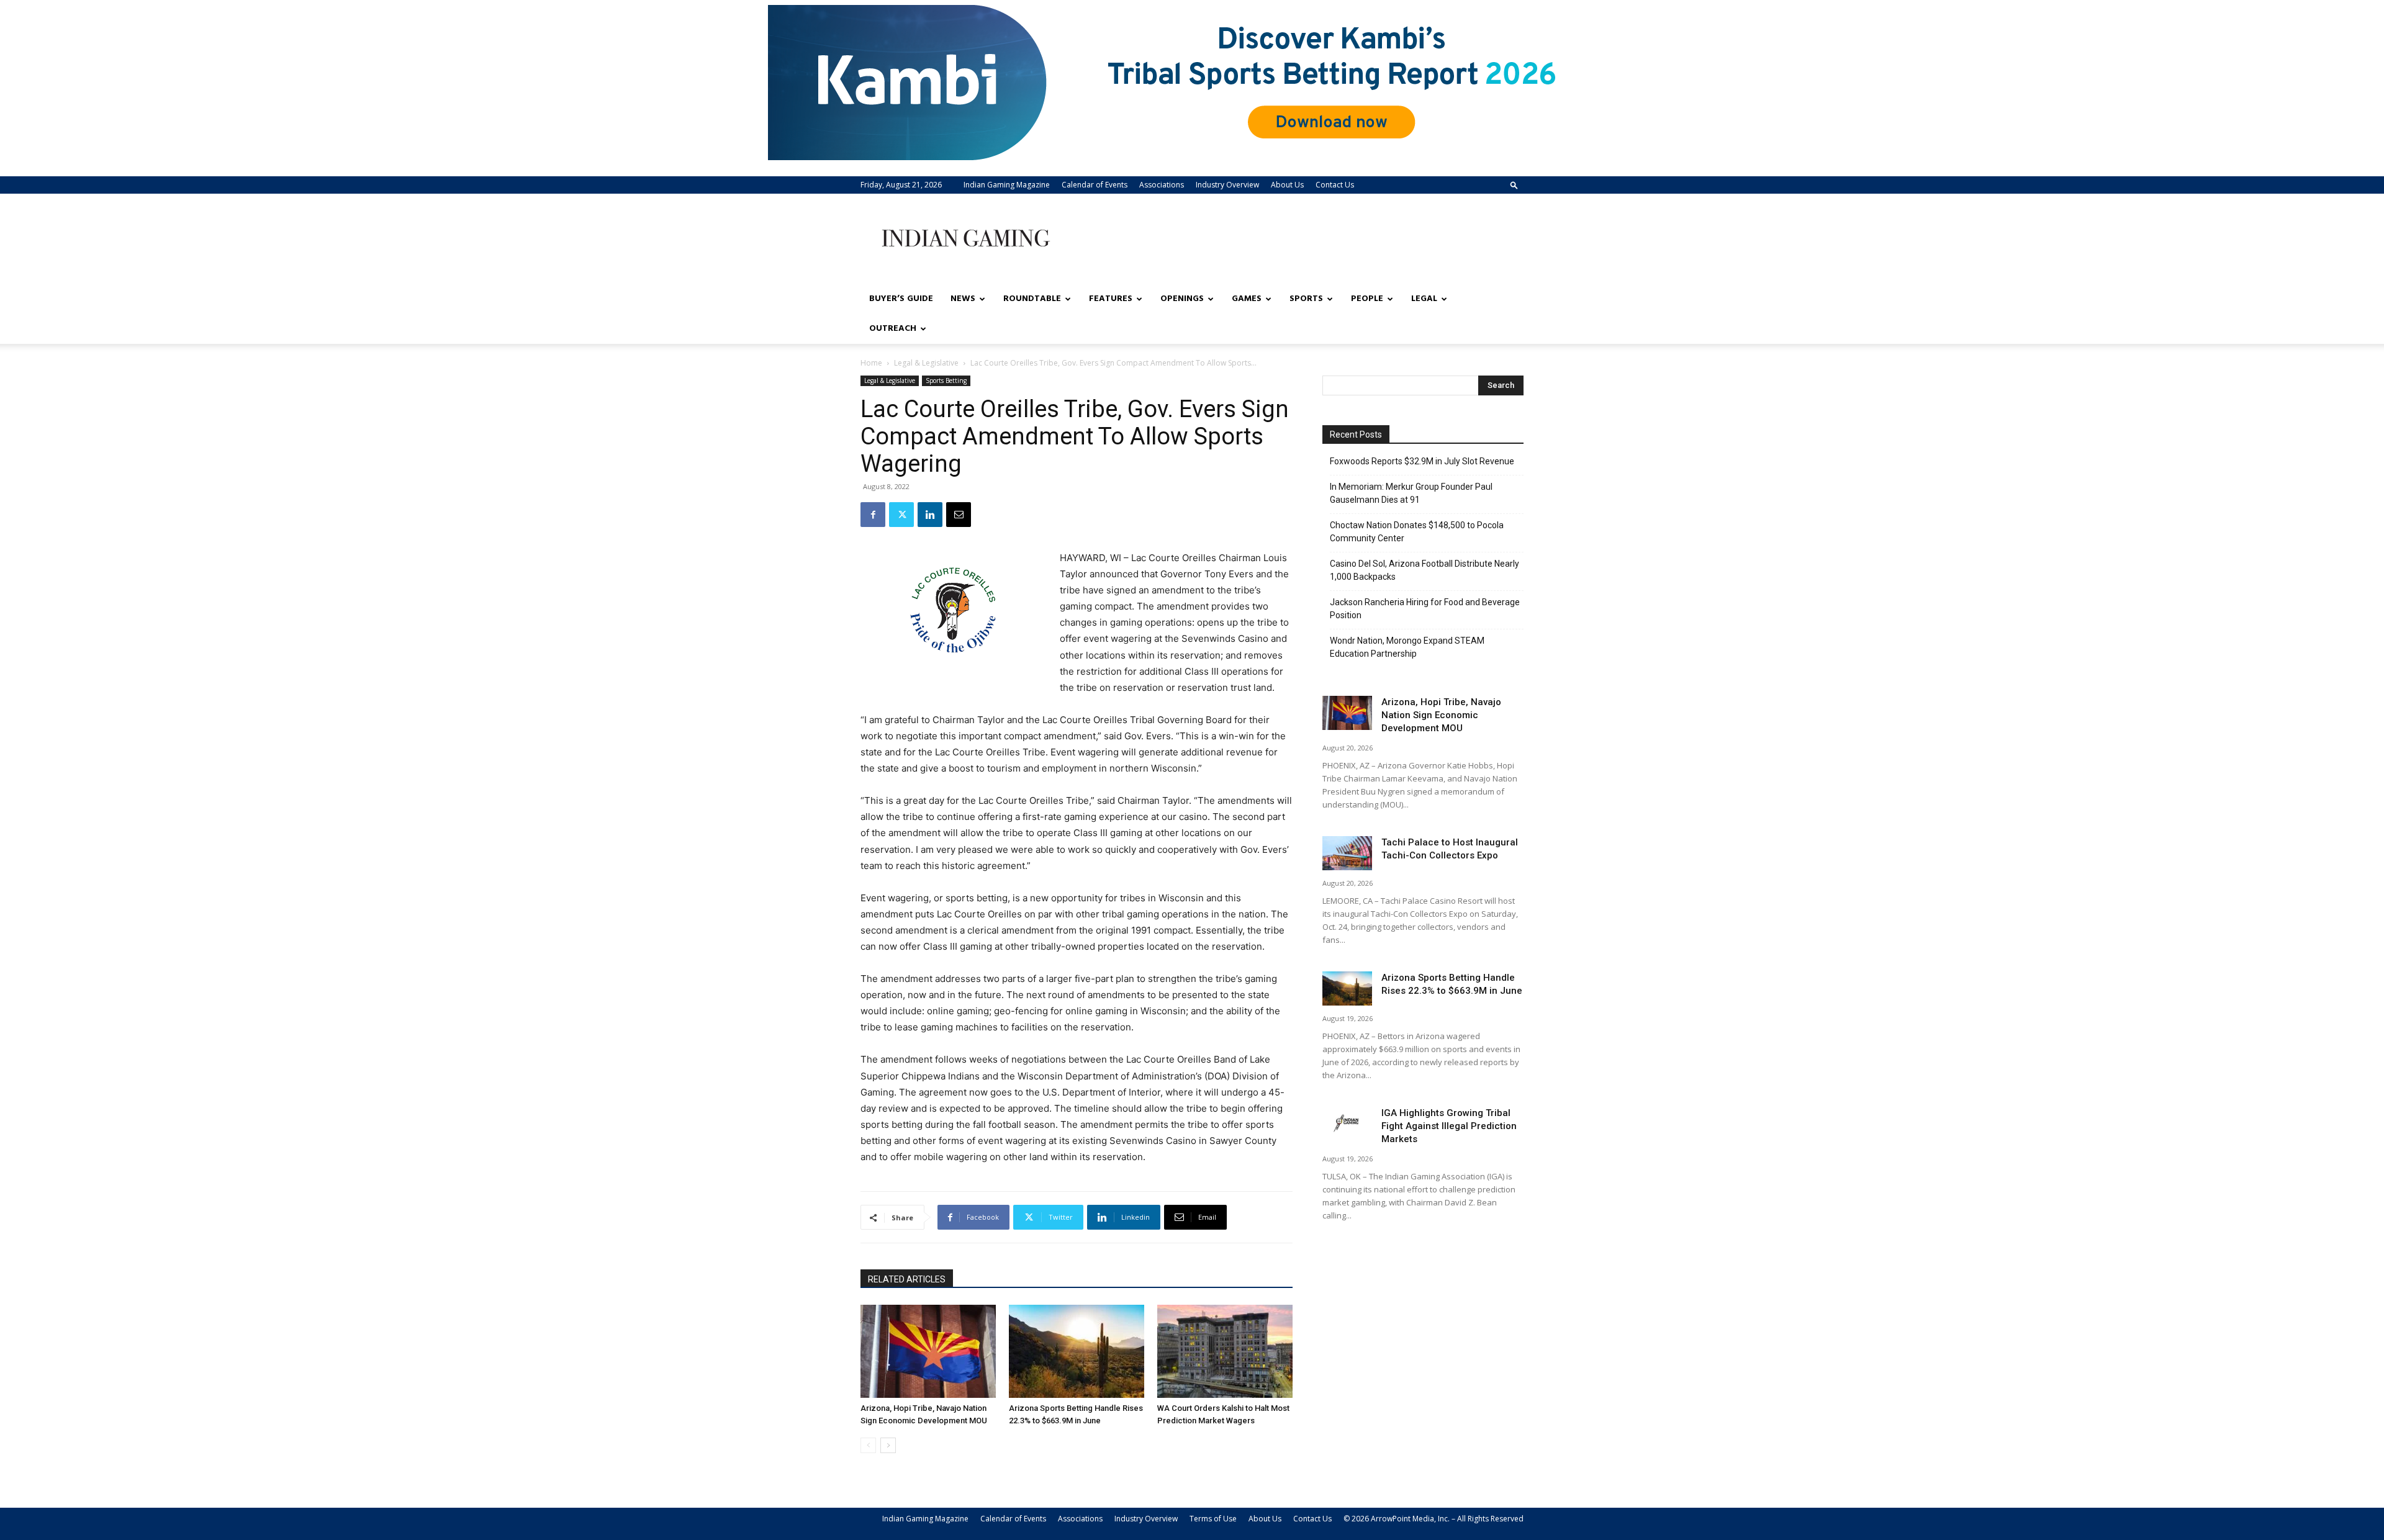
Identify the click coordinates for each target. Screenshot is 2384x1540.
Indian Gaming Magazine (1007, 185)
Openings (1182, 299)
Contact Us (1335, 185)
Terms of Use (1213, 1519)
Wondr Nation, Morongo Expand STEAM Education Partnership (1407, 647)
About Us (1287, 185)
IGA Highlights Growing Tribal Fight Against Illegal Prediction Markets (1449, 1126)
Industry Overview (1227, 185)
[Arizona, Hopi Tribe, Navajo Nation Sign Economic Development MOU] (928, 1351)
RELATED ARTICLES (907, 1279)
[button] (1514, 185)
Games (1247, 299)
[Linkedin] (930, 515)
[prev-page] (868, 1445)
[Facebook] (873, 515)
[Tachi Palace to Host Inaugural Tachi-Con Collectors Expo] (1347, 853)
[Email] (959, 515)
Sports (1306, 299)
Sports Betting (946, 380)
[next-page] (888, 1445)
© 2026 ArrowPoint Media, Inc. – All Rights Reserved (1434, 1519)
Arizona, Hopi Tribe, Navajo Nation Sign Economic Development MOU (1441, 715)
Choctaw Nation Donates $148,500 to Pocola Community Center (1417, 532)
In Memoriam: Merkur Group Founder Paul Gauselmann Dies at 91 (1411, 493)
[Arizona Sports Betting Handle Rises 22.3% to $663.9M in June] (1077, 1351)
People (1367, 299)
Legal (1424, 299)
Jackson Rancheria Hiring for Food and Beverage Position (1425, 609)
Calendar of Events (1095, 185)
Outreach (893, 329)
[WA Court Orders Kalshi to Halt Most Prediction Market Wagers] (1225, 1351)
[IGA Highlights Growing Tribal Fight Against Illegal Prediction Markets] (1347, 1124)
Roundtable (1032, 299)
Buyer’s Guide (901, 299)
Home (871, 363)
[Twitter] (901, 515)
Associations (1162, 185)
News (963, 299)
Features (1111, 299)
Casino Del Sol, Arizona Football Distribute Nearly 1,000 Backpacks (1425, 570)
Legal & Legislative (926, 363)
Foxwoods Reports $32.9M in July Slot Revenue (1422, 461)
